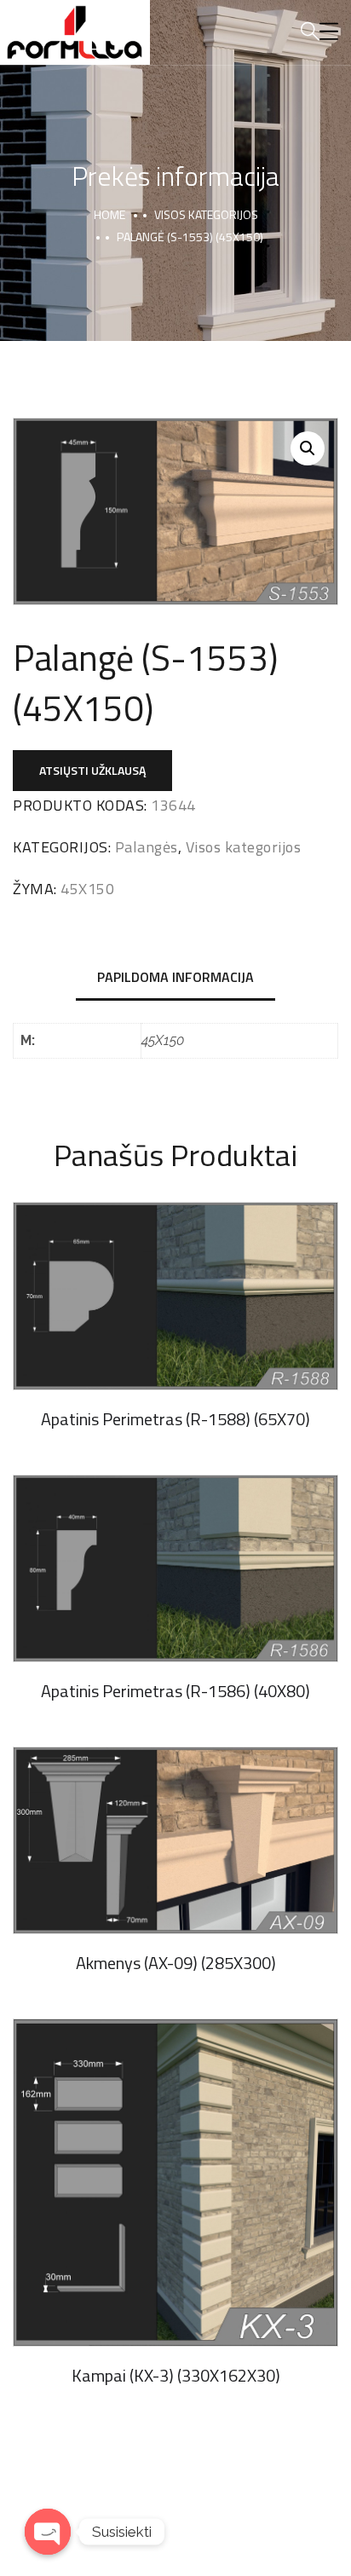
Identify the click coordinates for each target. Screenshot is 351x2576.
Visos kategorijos (206, 214)
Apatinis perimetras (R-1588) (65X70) (175, 1419)
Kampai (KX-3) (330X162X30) (176, 2375)
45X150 (87, 889)
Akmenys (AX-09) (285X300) (176, 1963)
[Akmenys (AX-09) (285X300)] (175, 1840)
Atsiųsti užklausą (92, 770)
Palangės (147, 847)
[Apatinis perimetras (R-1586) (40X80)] (175, 1568)
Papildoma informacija (175, 977)
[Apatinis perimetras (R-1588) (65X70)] (175, 1296)
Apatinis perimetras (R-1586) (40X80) (175, 1691)
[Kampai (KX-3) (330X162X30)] (175, 2183)
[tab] (175, 978)
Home (109, 214)
